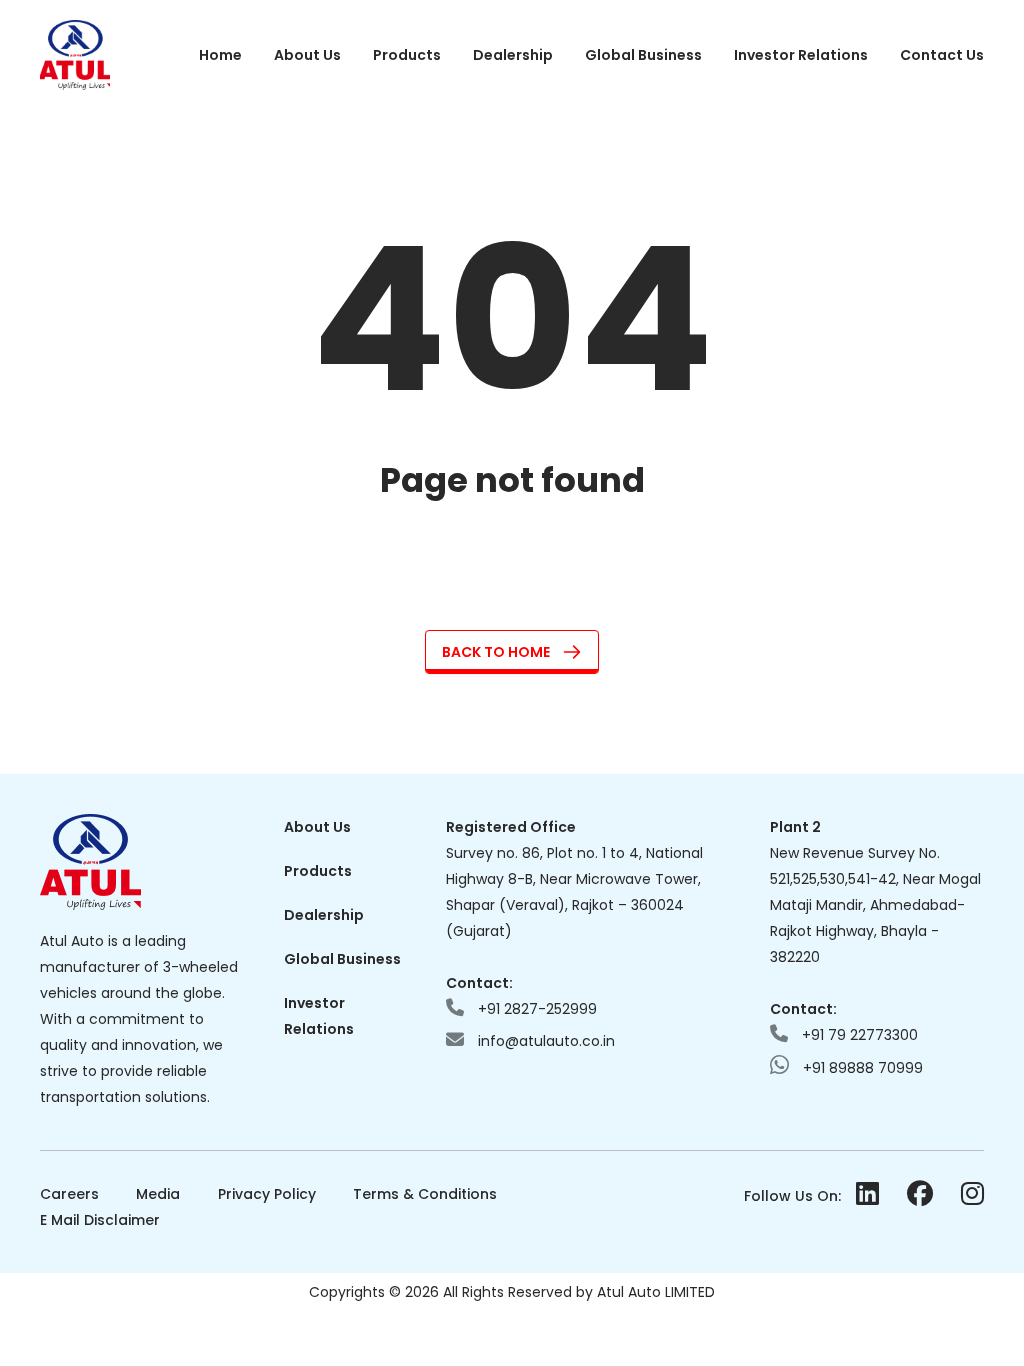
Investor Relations (801, 55)
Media (158, 1194)
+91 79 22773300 (858, 1035)
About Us (307, 55)
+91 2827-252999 (535, 1009)
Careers (69, 1194)
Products (407, 55)
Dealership (513, 55)
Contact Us (942, 55)
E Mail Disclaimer (100, 1220)
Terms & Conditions (425, 1194)
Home (220, 55)
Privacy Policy (267, 1194)
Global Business (643, 55)
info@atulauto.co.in (544, 1041)
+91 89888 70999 (861, 1068)
